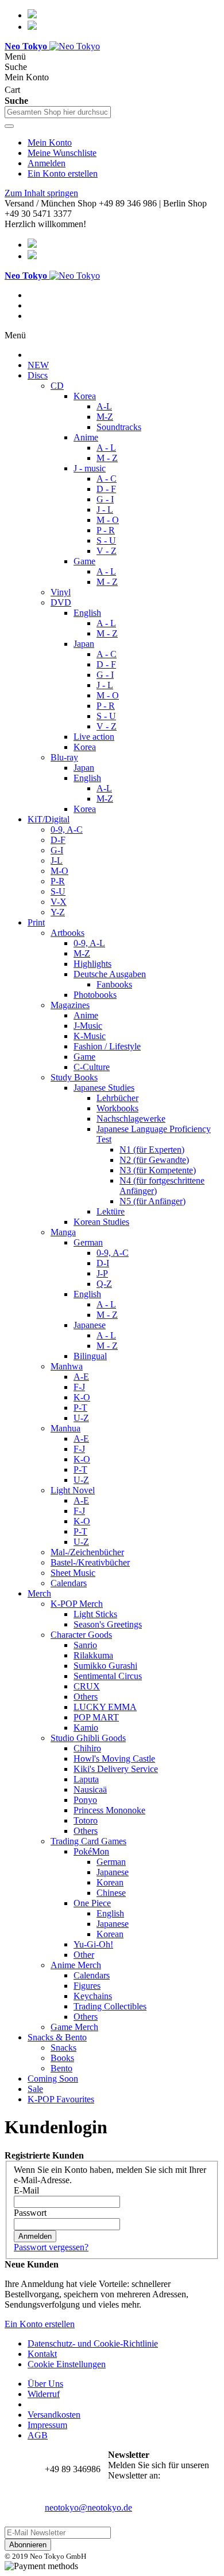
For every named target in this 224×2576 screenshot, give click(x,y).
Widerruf (44, 2394)
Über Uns (45, 2384)
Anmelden (47, 163)
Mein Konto (50, 143)
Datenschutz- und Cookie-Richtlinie (93, 2343)
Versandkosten (54, 2415)
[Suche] (9, 126)
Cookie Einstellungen (67, 2364)
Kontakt (42, 2354)
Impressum (47, 2425)
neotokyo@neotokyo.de (88, 2507)
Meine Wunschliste (62, 153)
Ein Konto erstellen (63, 173)
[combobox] (58, 112)
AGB (38, 2435)
